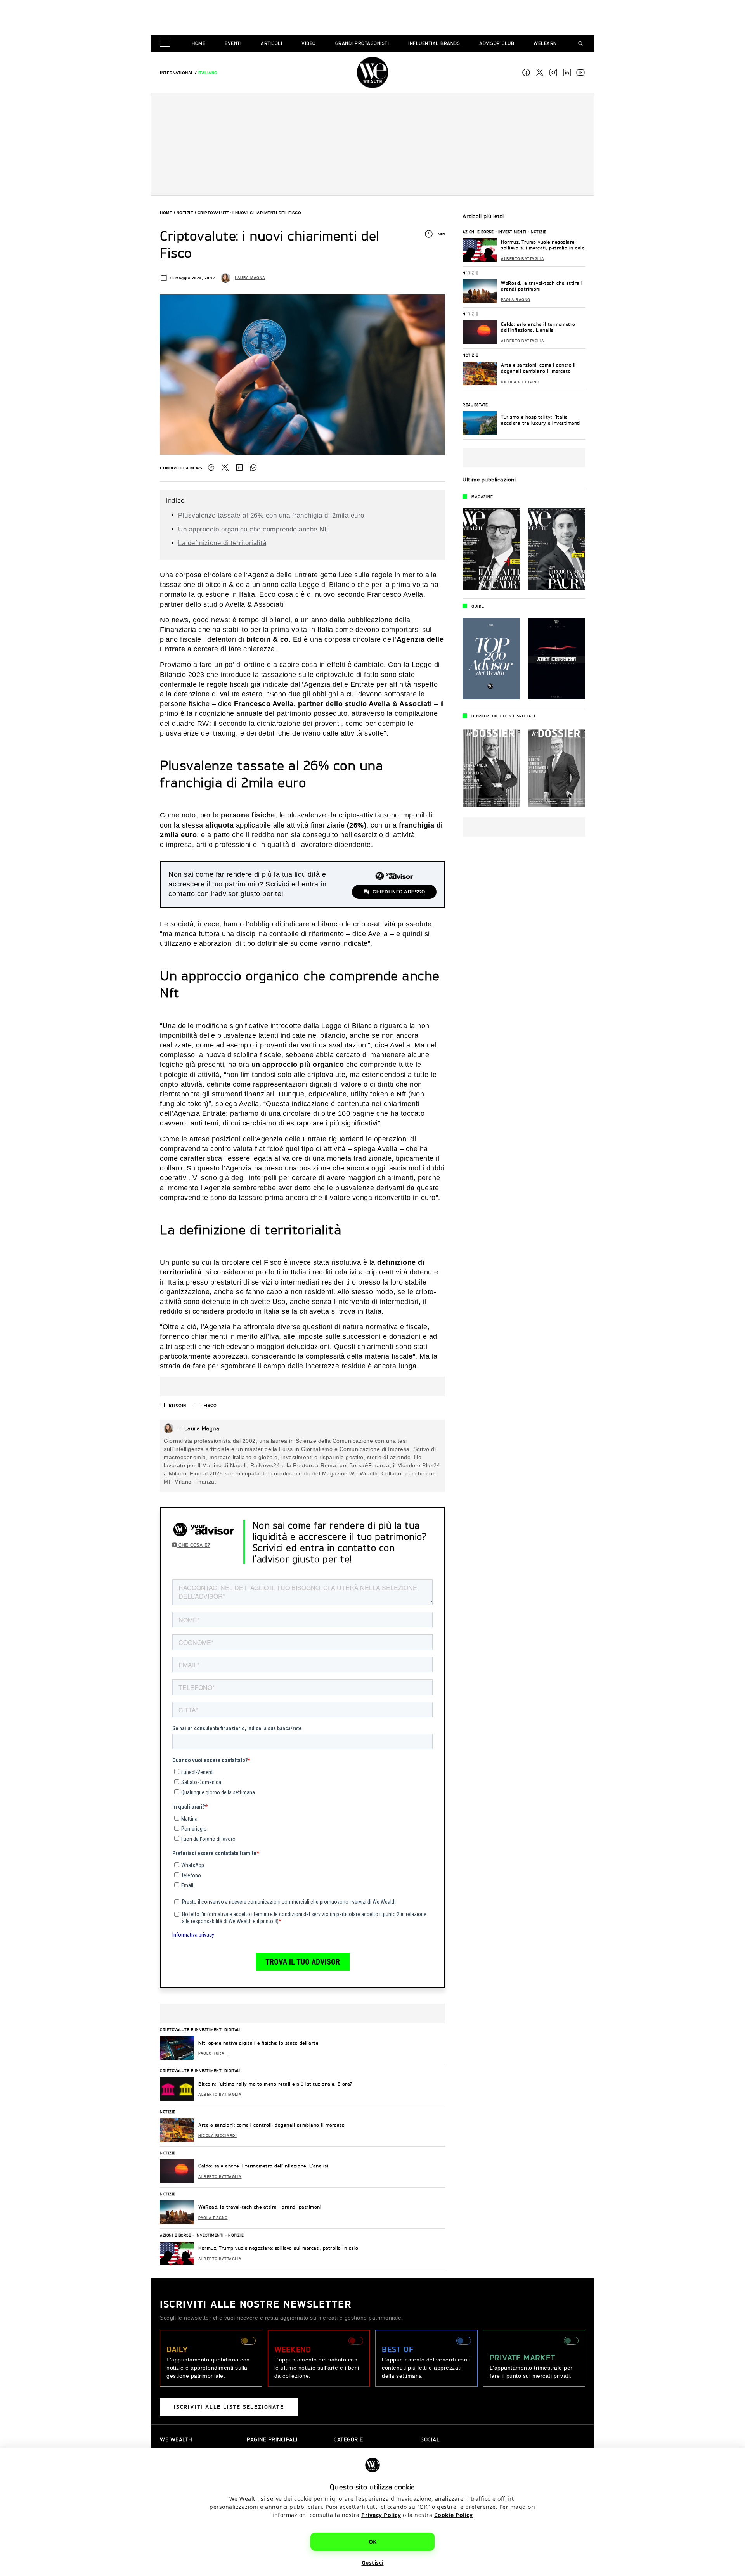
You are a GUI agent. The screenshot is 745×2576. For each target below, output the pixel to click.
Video (309, 43)
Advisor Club (497, 43)
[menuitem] (177, 73)
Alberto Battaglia (220, 2095)
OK (373, 2542)
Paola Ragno (213, 2218)
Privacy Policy (381, 2515)
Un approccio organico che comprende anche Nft (253, 529)
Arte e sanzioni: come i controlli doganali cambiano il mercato (271, 2125)
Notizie (185, 213)
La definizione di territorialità (222, 543)
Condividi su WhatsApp (253, 467)
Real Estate (475, 405)
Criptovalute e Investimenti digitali (200, 2029)
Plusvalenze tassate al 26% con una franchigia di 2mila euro (271, 515)
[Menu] (166, 44)
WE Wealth (372, 73)
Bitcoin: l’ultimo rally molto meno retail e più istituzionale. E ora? (275, 2084)
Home (198, 43)
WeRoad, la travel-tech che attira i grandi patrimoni (260, 2207)
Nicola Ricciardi (217, 2136)
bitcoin (178, 1405)
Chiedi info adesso (399, 892)
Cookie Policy (454, 2515)
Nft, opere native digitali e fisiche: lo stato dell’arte (258, 2043)
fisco (210, 1405)
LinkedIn (239, 467)
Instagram (553, 73)
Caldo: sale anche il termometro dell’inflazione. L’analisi (263, 2166)
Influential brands (434, 43)
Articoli (271, 43)
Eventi (233, 43)
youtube (580, 73)
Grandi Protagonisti (362, 43)
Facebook (526, 73)
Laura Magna (250, 278)
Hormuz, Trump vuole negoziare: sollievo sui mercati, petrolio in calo (278, 2248)
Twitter (225, 467)
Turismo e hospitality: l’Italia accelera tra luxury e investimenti (541, 420)
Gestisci (373, 2563)
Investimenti (210, 2235)
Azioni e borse (175, 2235)
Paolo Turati (213, 2053)
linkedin (567, 73)
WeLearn (545, 43)
